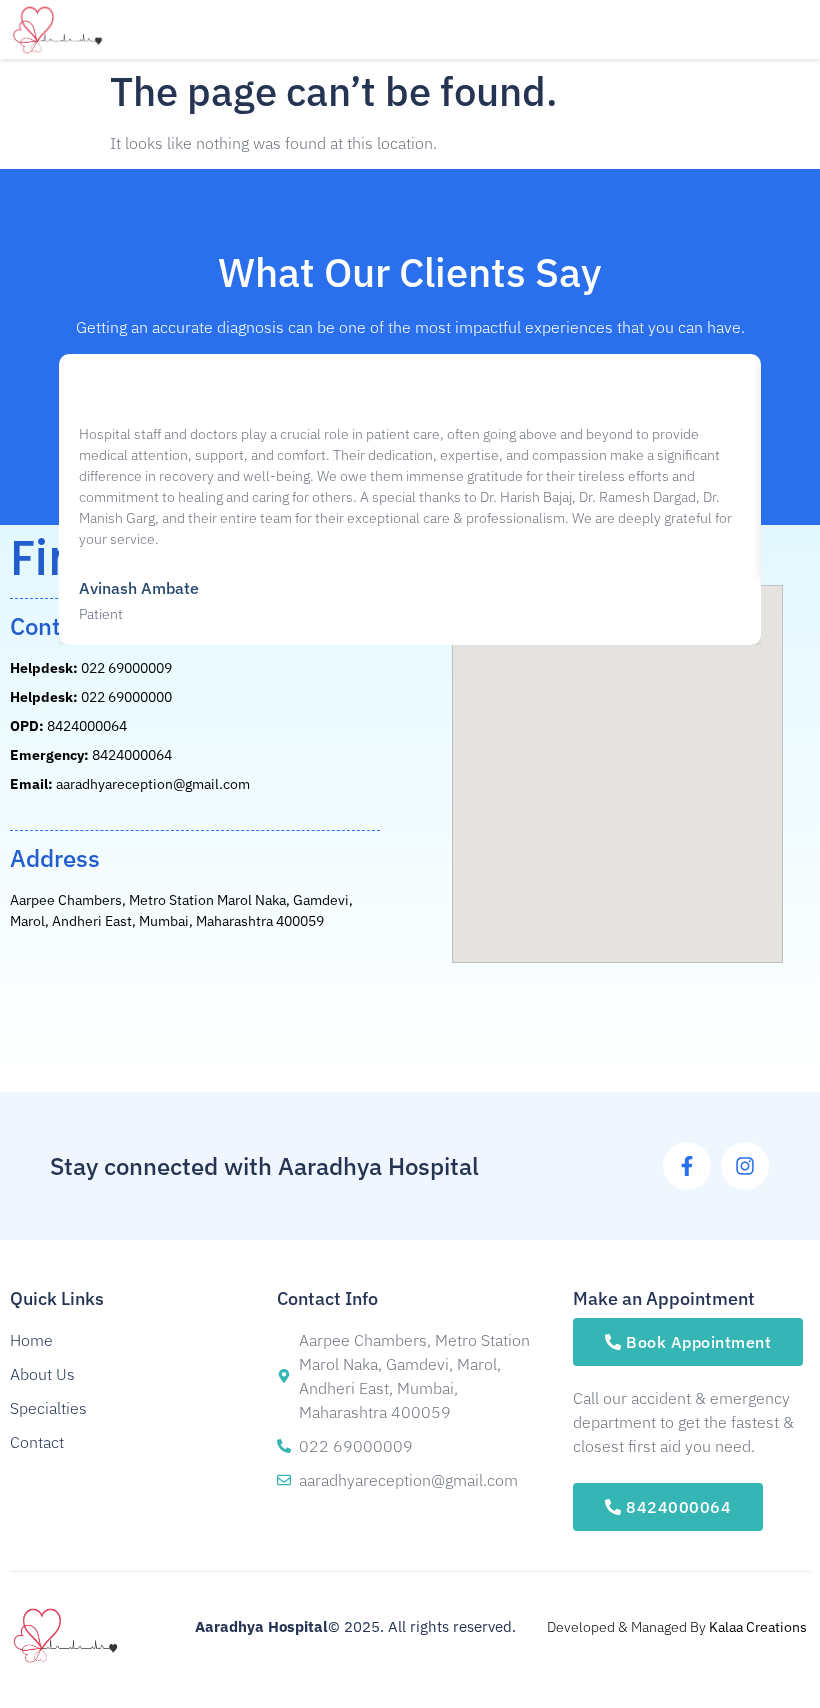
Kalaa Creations (758, 1627)
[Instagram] (745, 1166)
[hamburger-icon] (627, 30)
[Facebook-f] (687, 1166)
